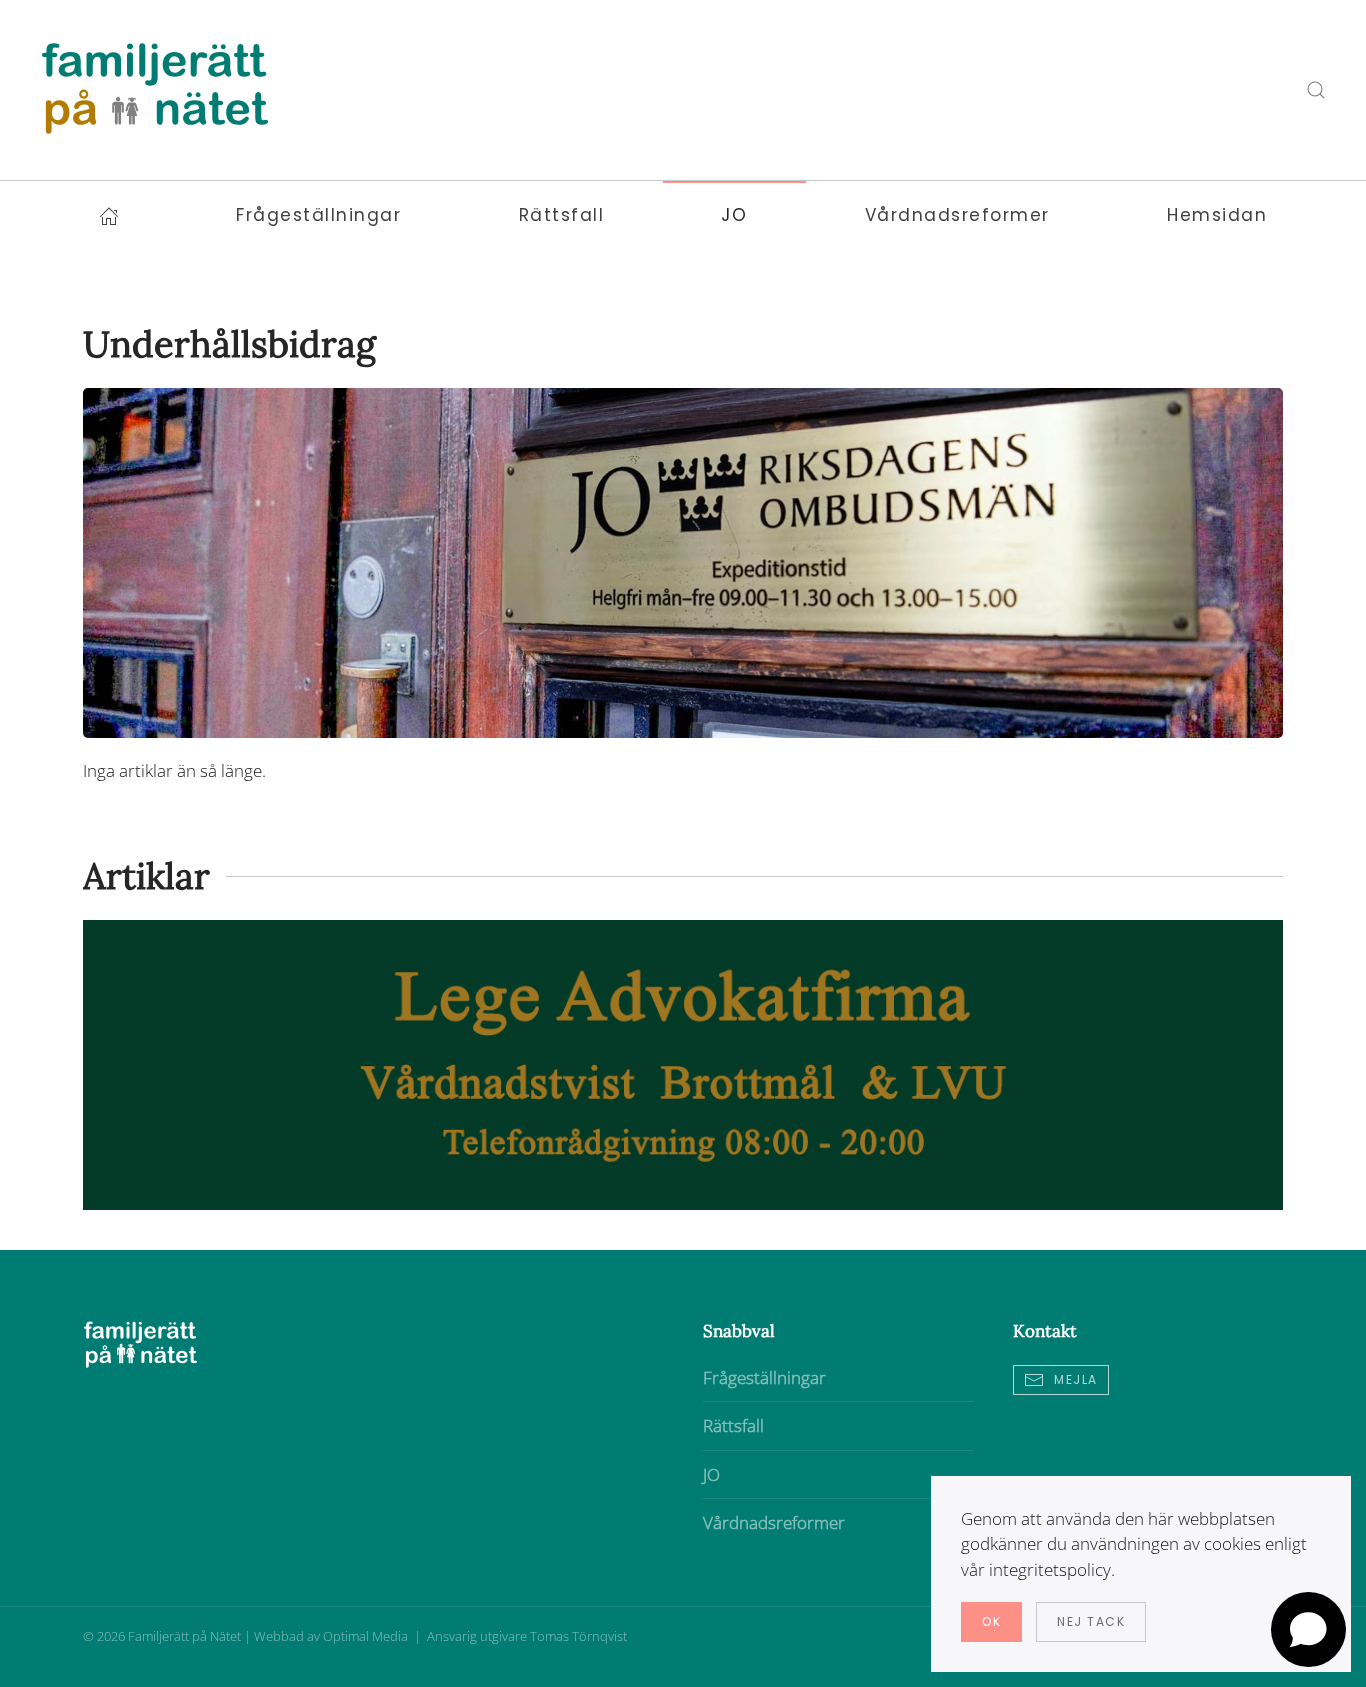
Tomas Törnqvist (578, 1636)
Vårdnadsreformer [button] (957, 215)
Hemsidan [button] (1217, 215)
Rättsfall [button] (562, 215)
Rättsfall (733, 1425)
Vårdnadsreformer (774, 1522)
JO (711, 1474)
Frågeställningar (764, 1377)
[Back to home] (155, 90)
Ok (991, 1621)
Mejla (1076, 1379)
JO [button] (734, 215)
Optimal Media (367, 1636)
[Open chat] (1308, 1629)
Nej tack (1091, 1621)
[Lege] (683, 1063)
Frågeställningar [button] (318, 215)
